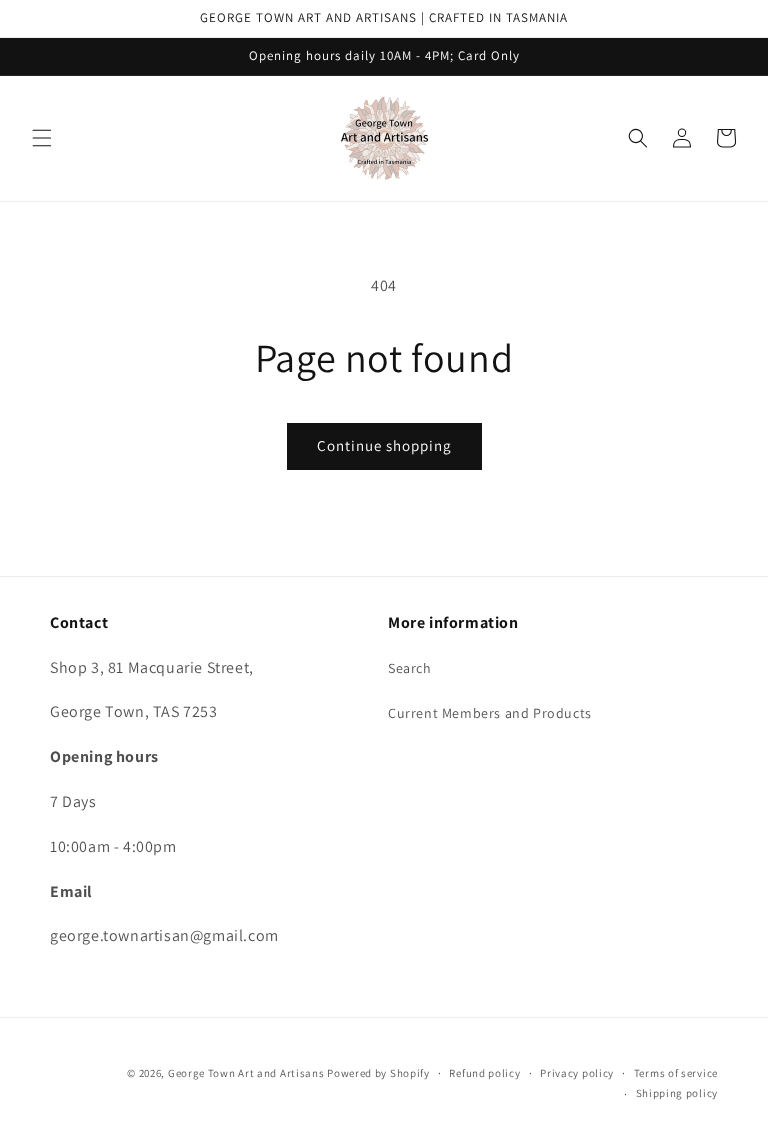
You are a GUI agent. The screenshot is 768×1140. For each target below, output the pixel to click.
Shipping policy (677, 1093)
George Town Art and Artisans (246, 1073)
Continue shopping (384, 445)
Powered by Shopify (378, 1073)
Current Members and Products (490, 713)
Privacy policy (577, 1073)
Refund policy (484, 1073)
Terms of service (676, 1073)
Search (410, 668)
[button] (42, 138)
